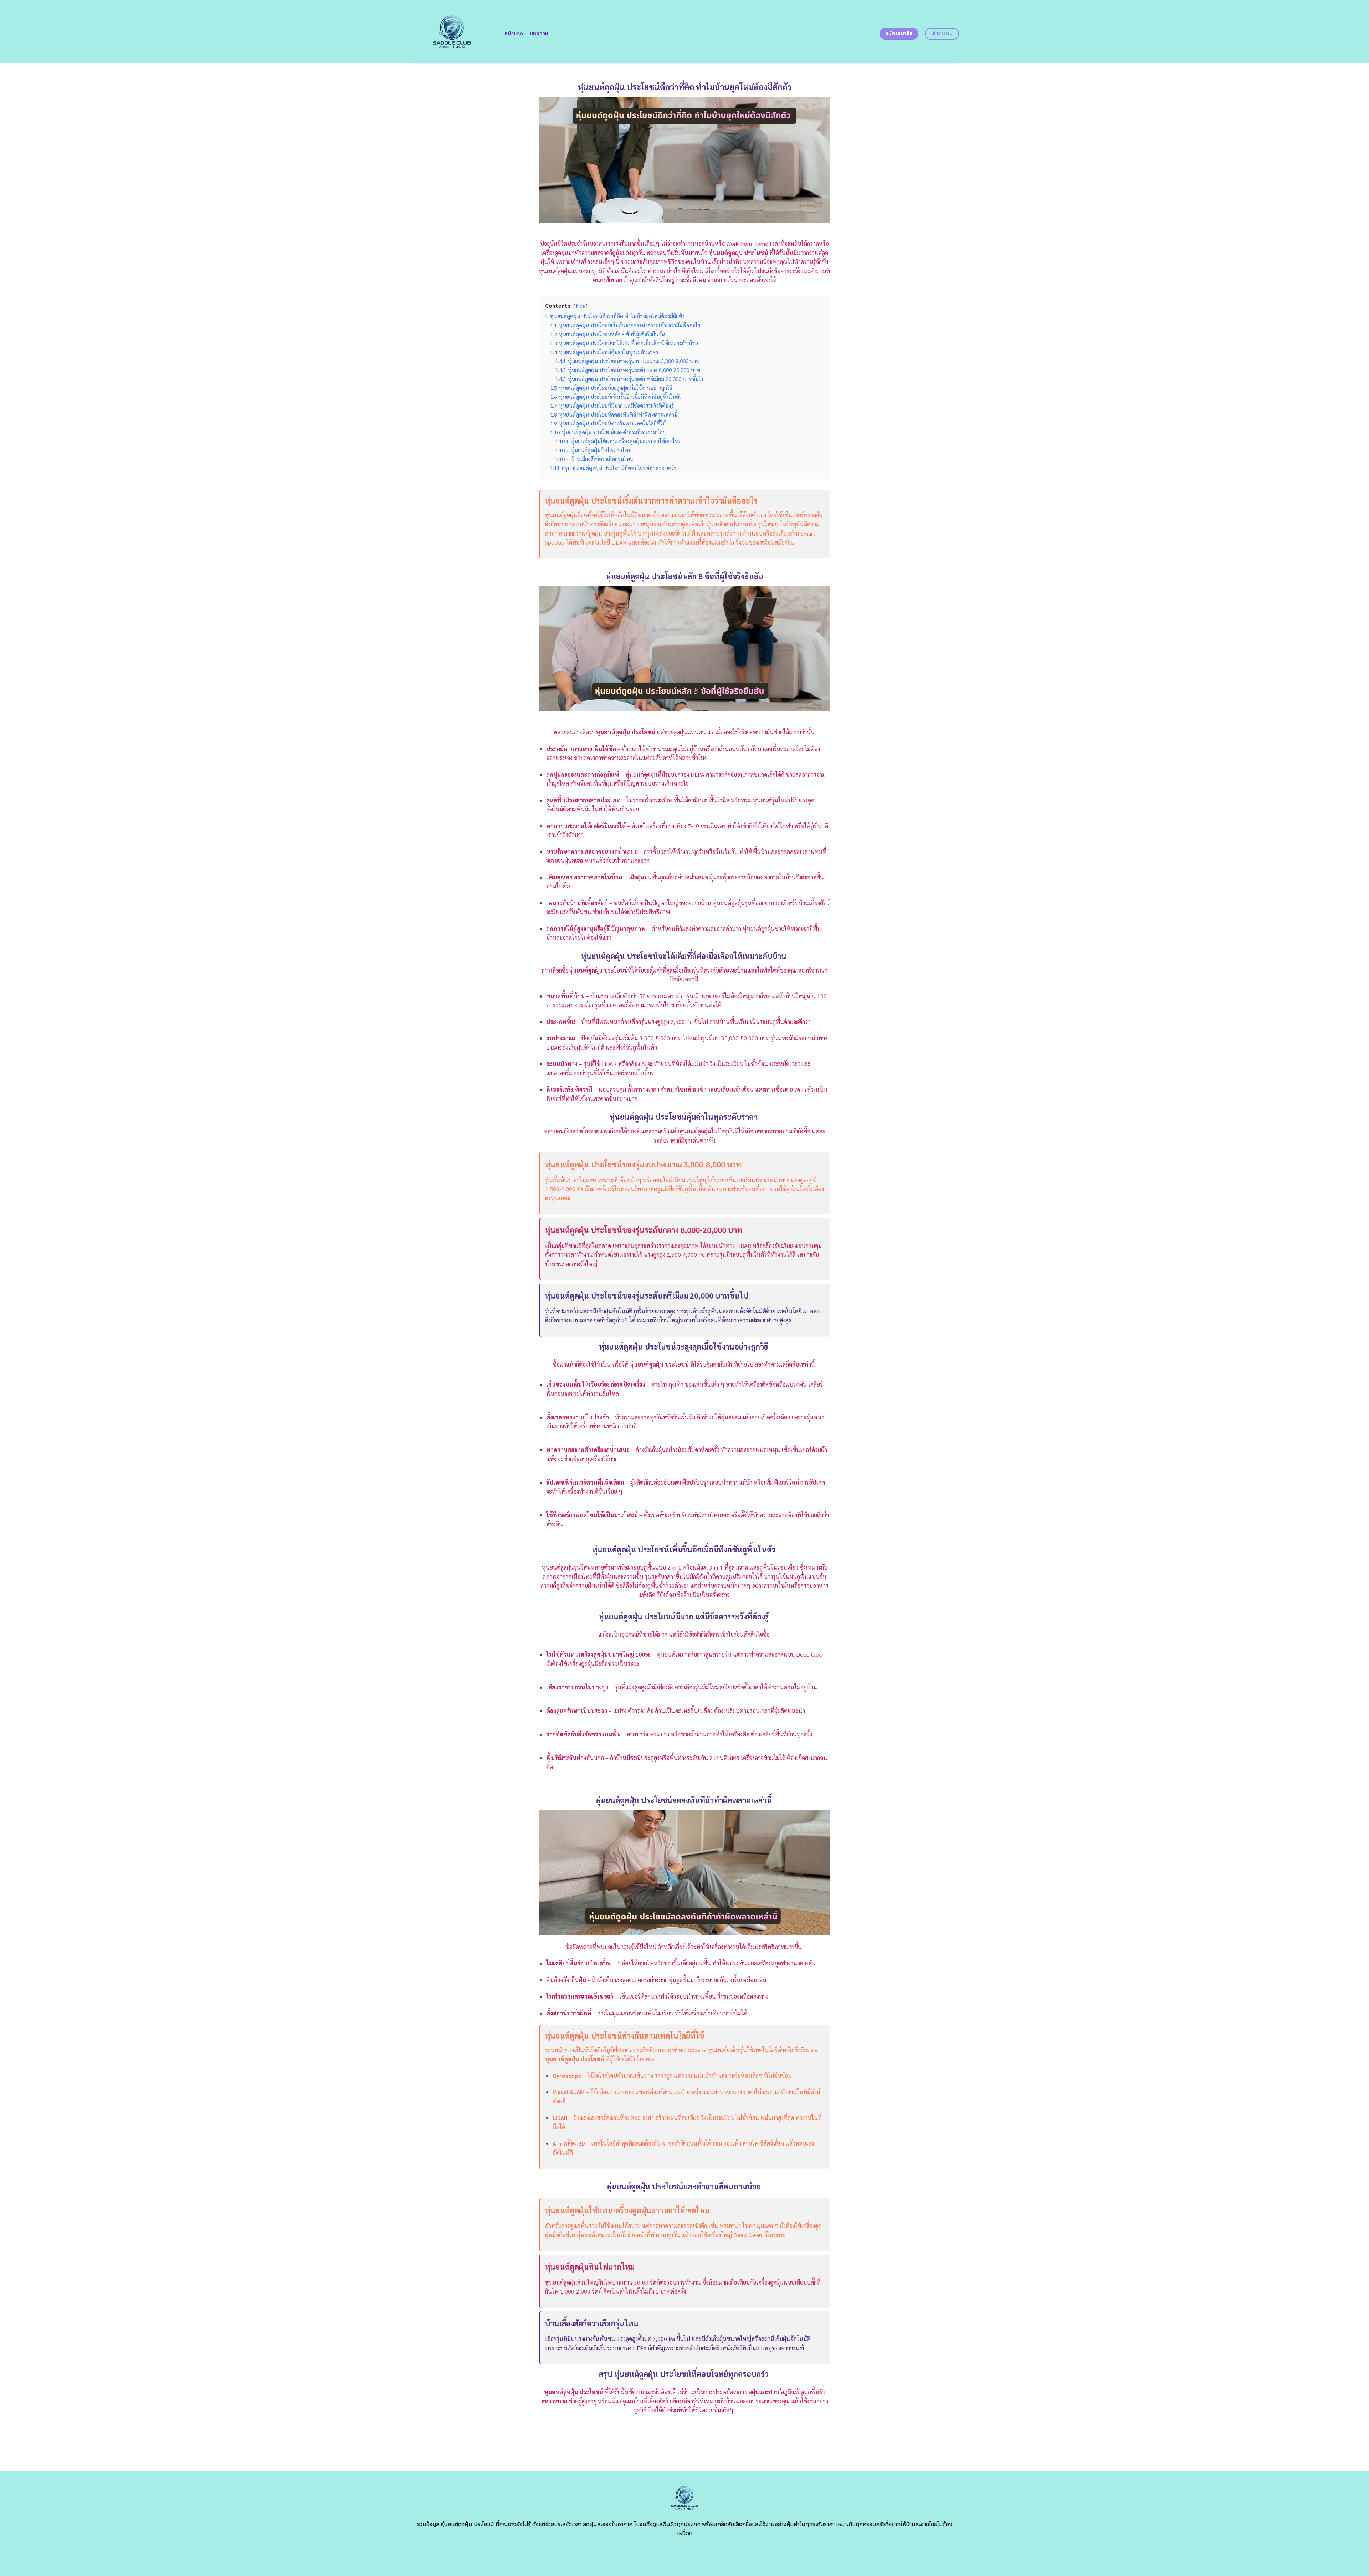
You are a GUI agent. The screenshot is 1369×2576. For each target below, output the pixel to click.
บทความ (539, 34)
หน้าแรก (514, 34)
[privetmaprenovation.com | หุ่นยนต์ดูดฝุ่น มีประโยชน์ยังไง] (452, 32)
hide (580, 306)
